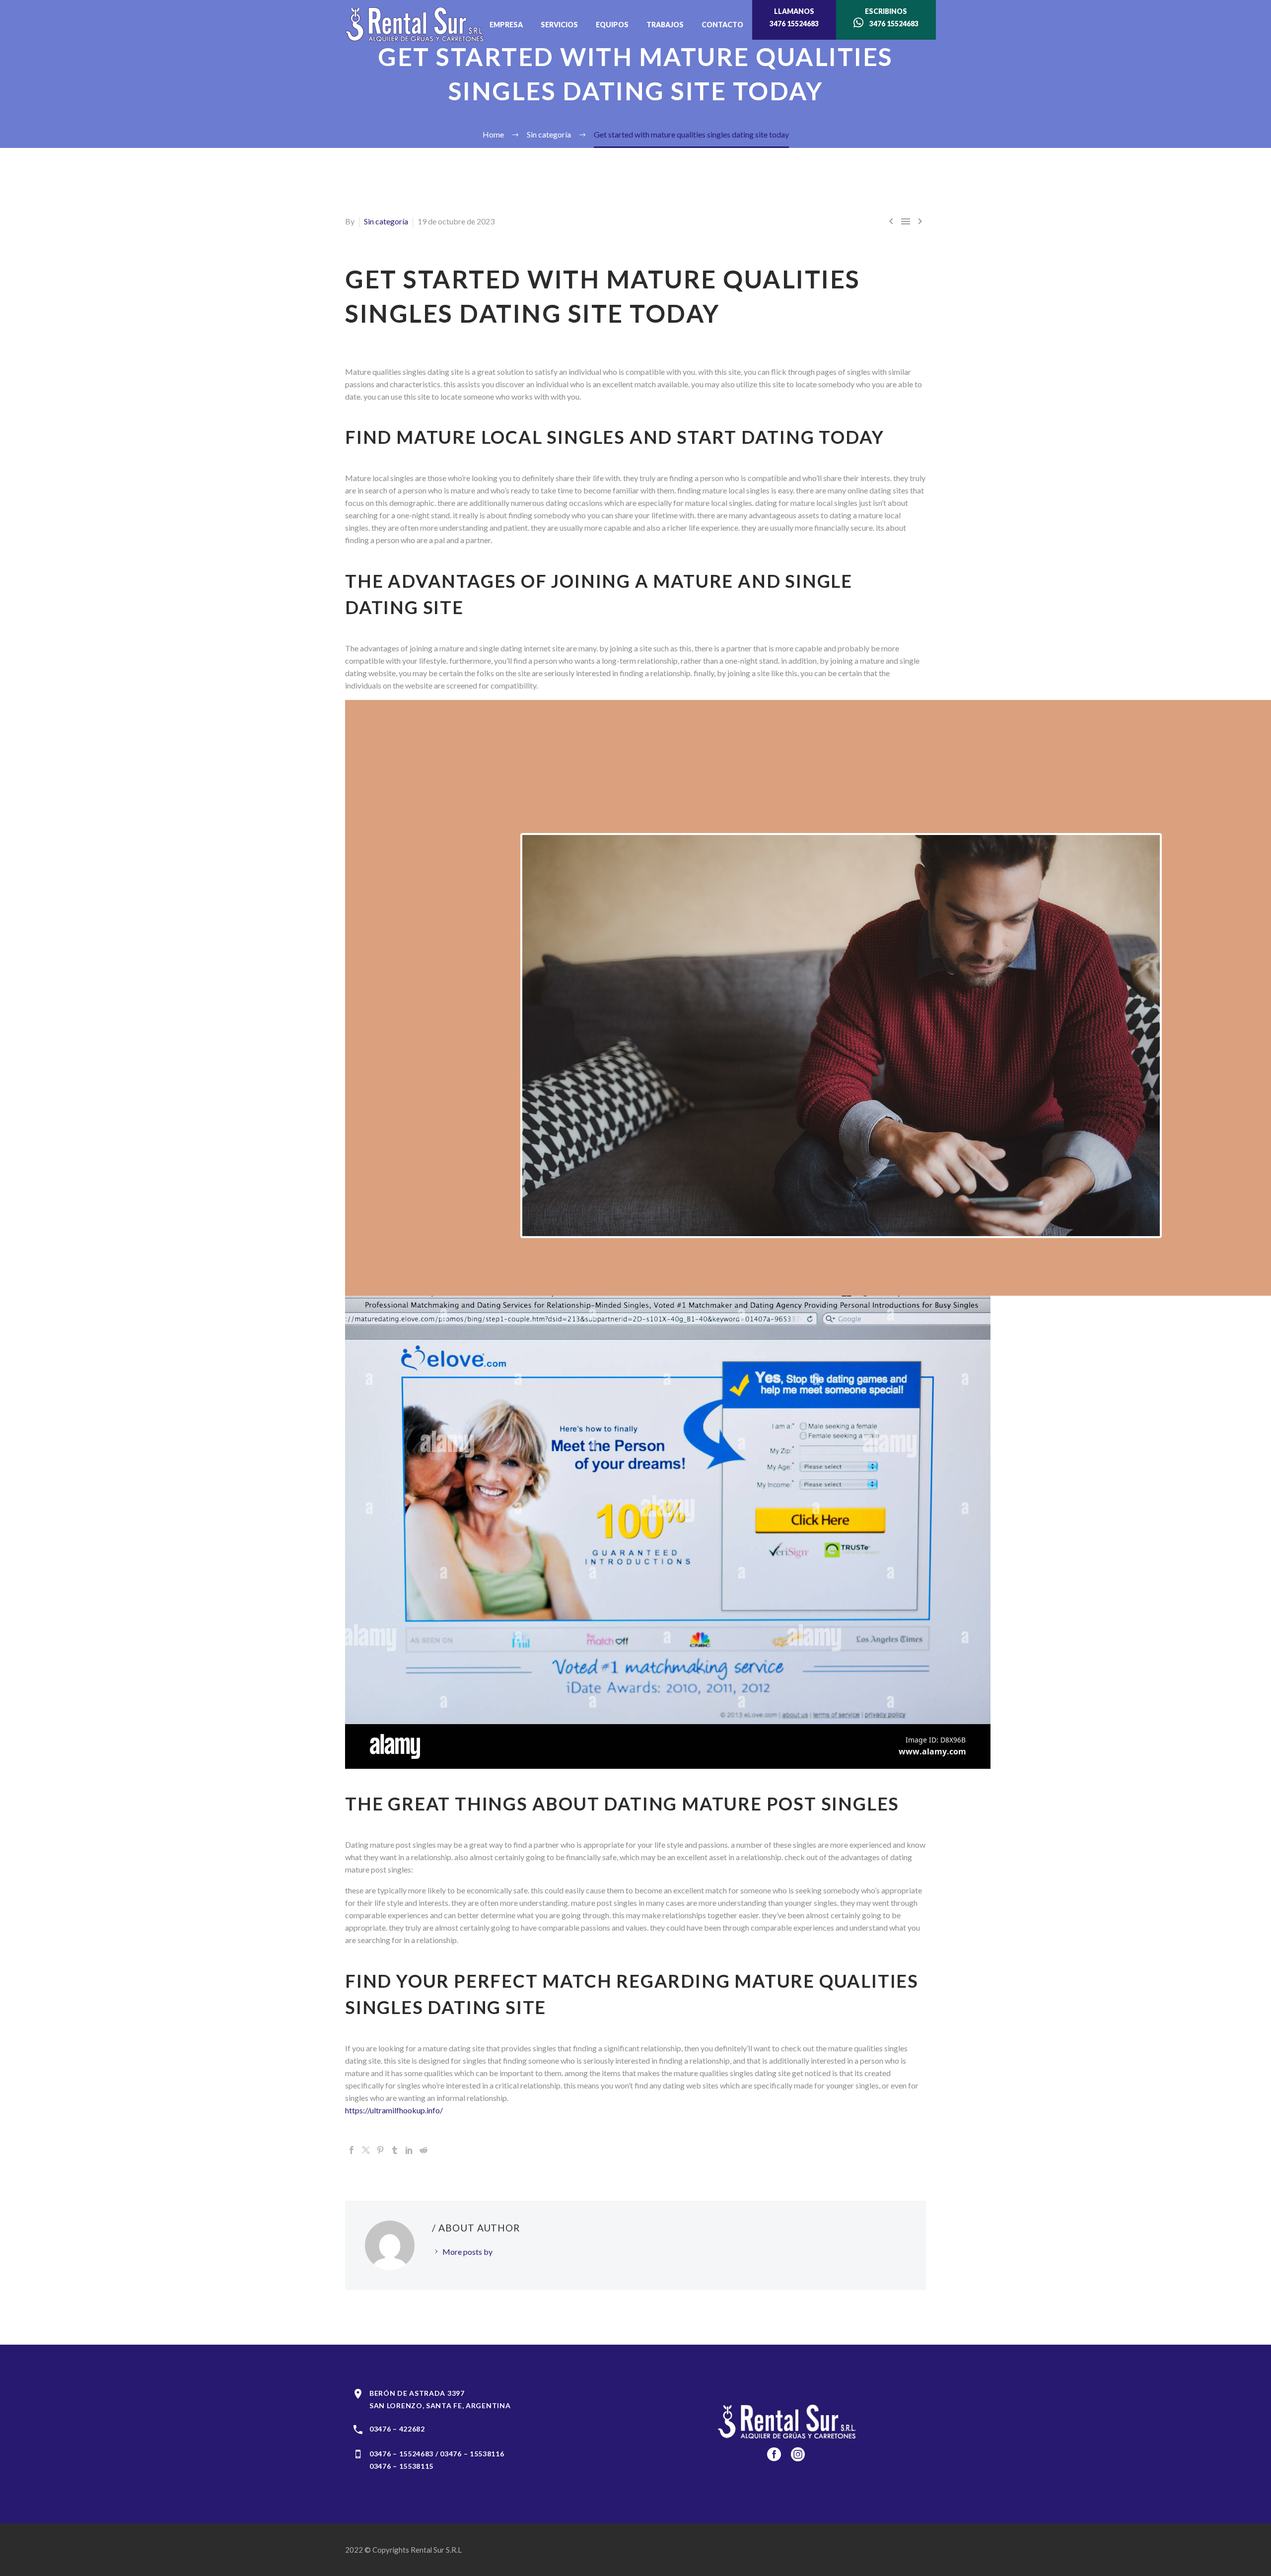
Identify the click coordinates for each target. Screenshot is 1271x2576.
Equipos (612, 25)
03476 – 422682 (397, 2429)
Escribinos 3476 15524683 (891, 17)
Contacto (722, 25)
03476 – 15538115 (401, 2466)
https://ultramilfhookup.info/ (394, 2110)
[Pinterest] (380, 2150)
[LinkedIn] (409, 2150)
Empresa (506, 25)
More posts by (467, 2252)
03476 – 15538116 (472, 2454)
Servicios (559, 25)
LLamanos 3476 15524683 (794, 17)
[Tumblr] (395, 2150)
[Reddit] (424, 2150)
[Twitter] (366, 2150)
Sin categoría (386, 221)
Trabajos (665, 25)
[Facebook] (352, 2150)
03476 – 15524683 (401, 2454)
